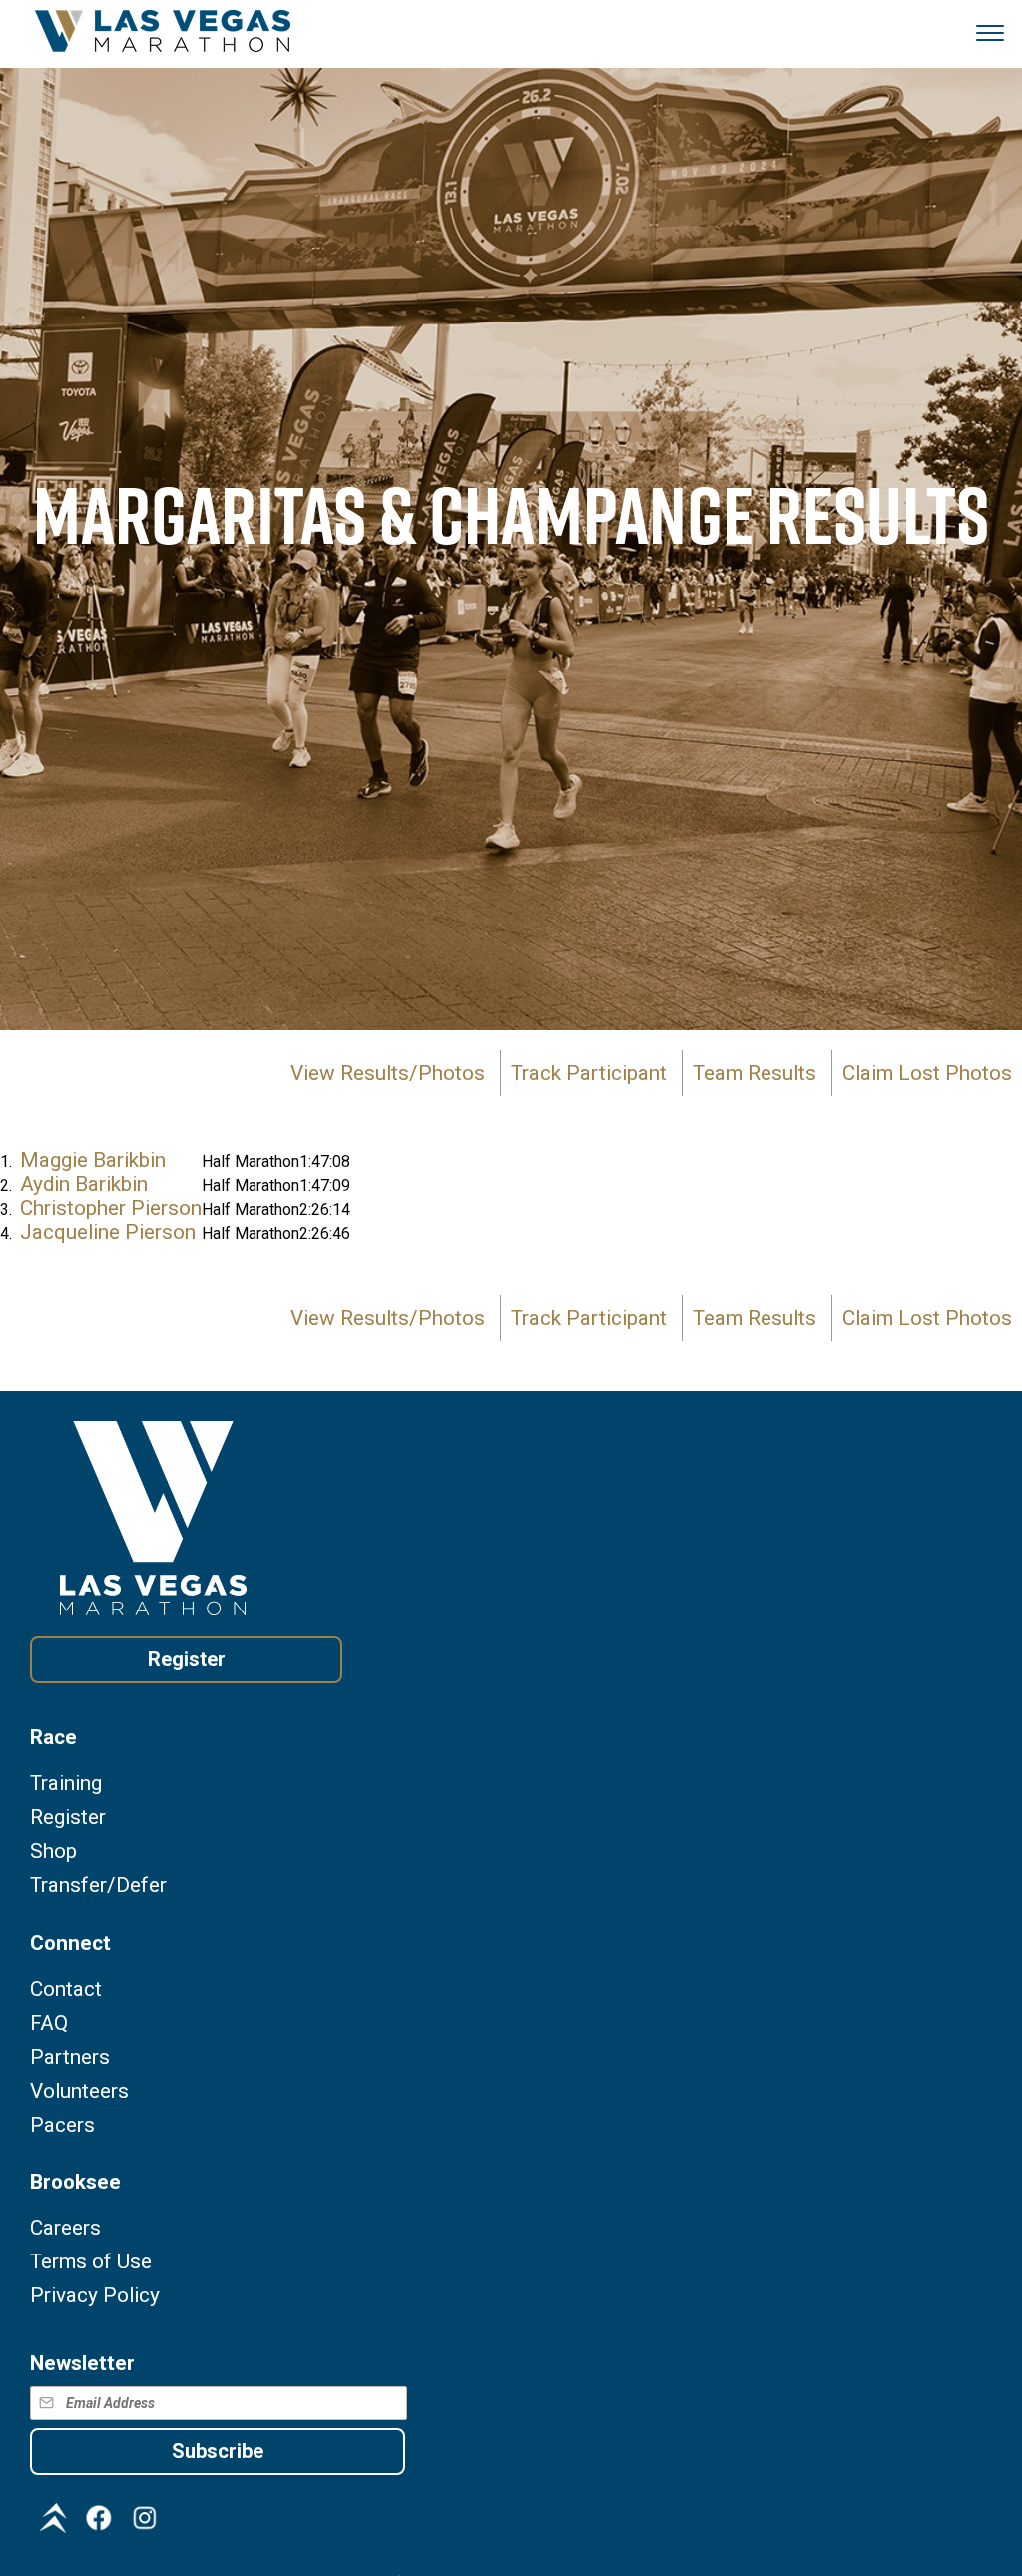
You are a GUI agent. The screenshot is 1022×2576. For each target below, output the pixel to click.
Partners (70, 2057)
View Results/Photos (388, 1073)
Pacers (62, 2125)
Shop (53, 1852)
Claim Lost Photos (927, 1073)
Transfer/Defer (98, 1886)
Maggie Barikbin (93, 1160)
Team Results (755, 1073)
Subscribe (218, 2451)
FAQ (49, 2023)
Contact (66, 1989)
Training (66, 1784)
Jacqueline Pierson (108, 1232)
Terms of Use (91, 2262)
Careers (65, 2228)
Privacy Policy (95, 2296)
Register (187, 1659)
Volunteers (79, 2091)
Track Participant (589, 1073)
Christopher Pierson (111, 1208)
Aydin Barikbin (84, 1184)
